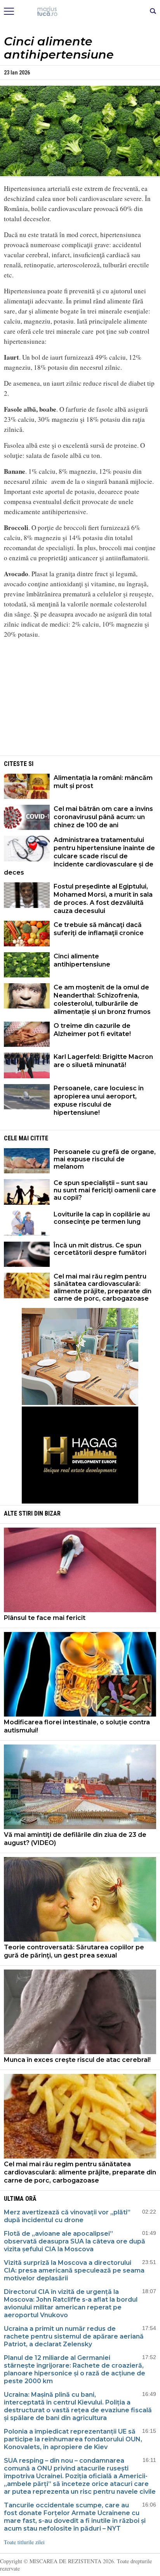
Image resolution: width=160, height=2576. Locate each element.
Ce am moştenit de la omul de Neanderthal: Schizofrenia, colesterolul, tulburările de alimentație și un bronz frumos (102, 1000)
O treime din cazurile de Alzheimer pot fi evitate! (92, 1030)
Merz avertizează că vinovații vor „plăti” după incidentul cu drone (67, 2216)
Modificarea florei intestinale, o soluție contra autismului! (77, 1726)
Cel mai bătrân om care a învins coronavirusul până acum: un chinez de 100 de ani (103, 817)
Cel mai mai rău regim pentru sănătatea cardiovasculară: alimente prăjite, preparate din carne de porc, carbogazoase (103, 1287)
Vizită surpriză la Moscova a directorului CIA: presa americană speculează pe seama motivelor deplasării (74, 2270)
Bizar (53, 1513)
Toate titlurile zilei (24, 2542)
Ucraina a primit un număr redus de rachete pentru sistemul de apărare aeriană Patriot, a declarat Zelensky (74, 2336)
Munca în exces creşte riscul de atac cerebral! (77, 2060)
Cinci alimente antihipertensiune (82, 960)
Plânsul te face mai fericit (45, 1618)
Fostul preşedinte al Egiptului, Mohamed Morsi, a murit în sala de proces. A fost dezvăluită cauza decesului (103, 899)
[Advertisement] (80, 700)
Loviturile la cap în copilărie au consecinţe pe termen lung (102, 1218)
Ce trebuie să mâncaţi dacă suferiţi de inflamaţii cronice (99, 929)
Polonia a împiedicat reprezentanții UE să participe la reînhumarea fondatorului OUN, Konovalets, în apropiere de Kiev (73, 2439)
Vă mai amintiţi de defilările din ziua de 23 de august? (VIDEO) (75, 1839)
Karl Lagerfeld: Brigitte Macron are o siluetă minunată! (103, 1061)
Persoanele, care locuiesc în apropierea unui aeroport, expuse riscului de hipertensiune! (99, 1100)
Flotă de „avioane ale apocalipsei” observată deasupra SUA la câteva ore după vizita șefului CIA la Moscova (75, 2241)
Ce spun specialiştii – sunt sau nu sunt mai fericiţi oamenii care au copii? (105, 1190)
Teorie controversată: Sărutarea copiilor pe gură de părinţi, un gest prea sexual (74, 1951)
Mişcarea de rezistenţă (80, 12)
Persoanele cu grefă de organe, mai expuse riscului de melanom (105, 1159)
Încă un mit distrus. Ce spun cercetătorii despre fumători (100, 1249)
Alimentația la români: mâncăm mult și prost (103, 782)
